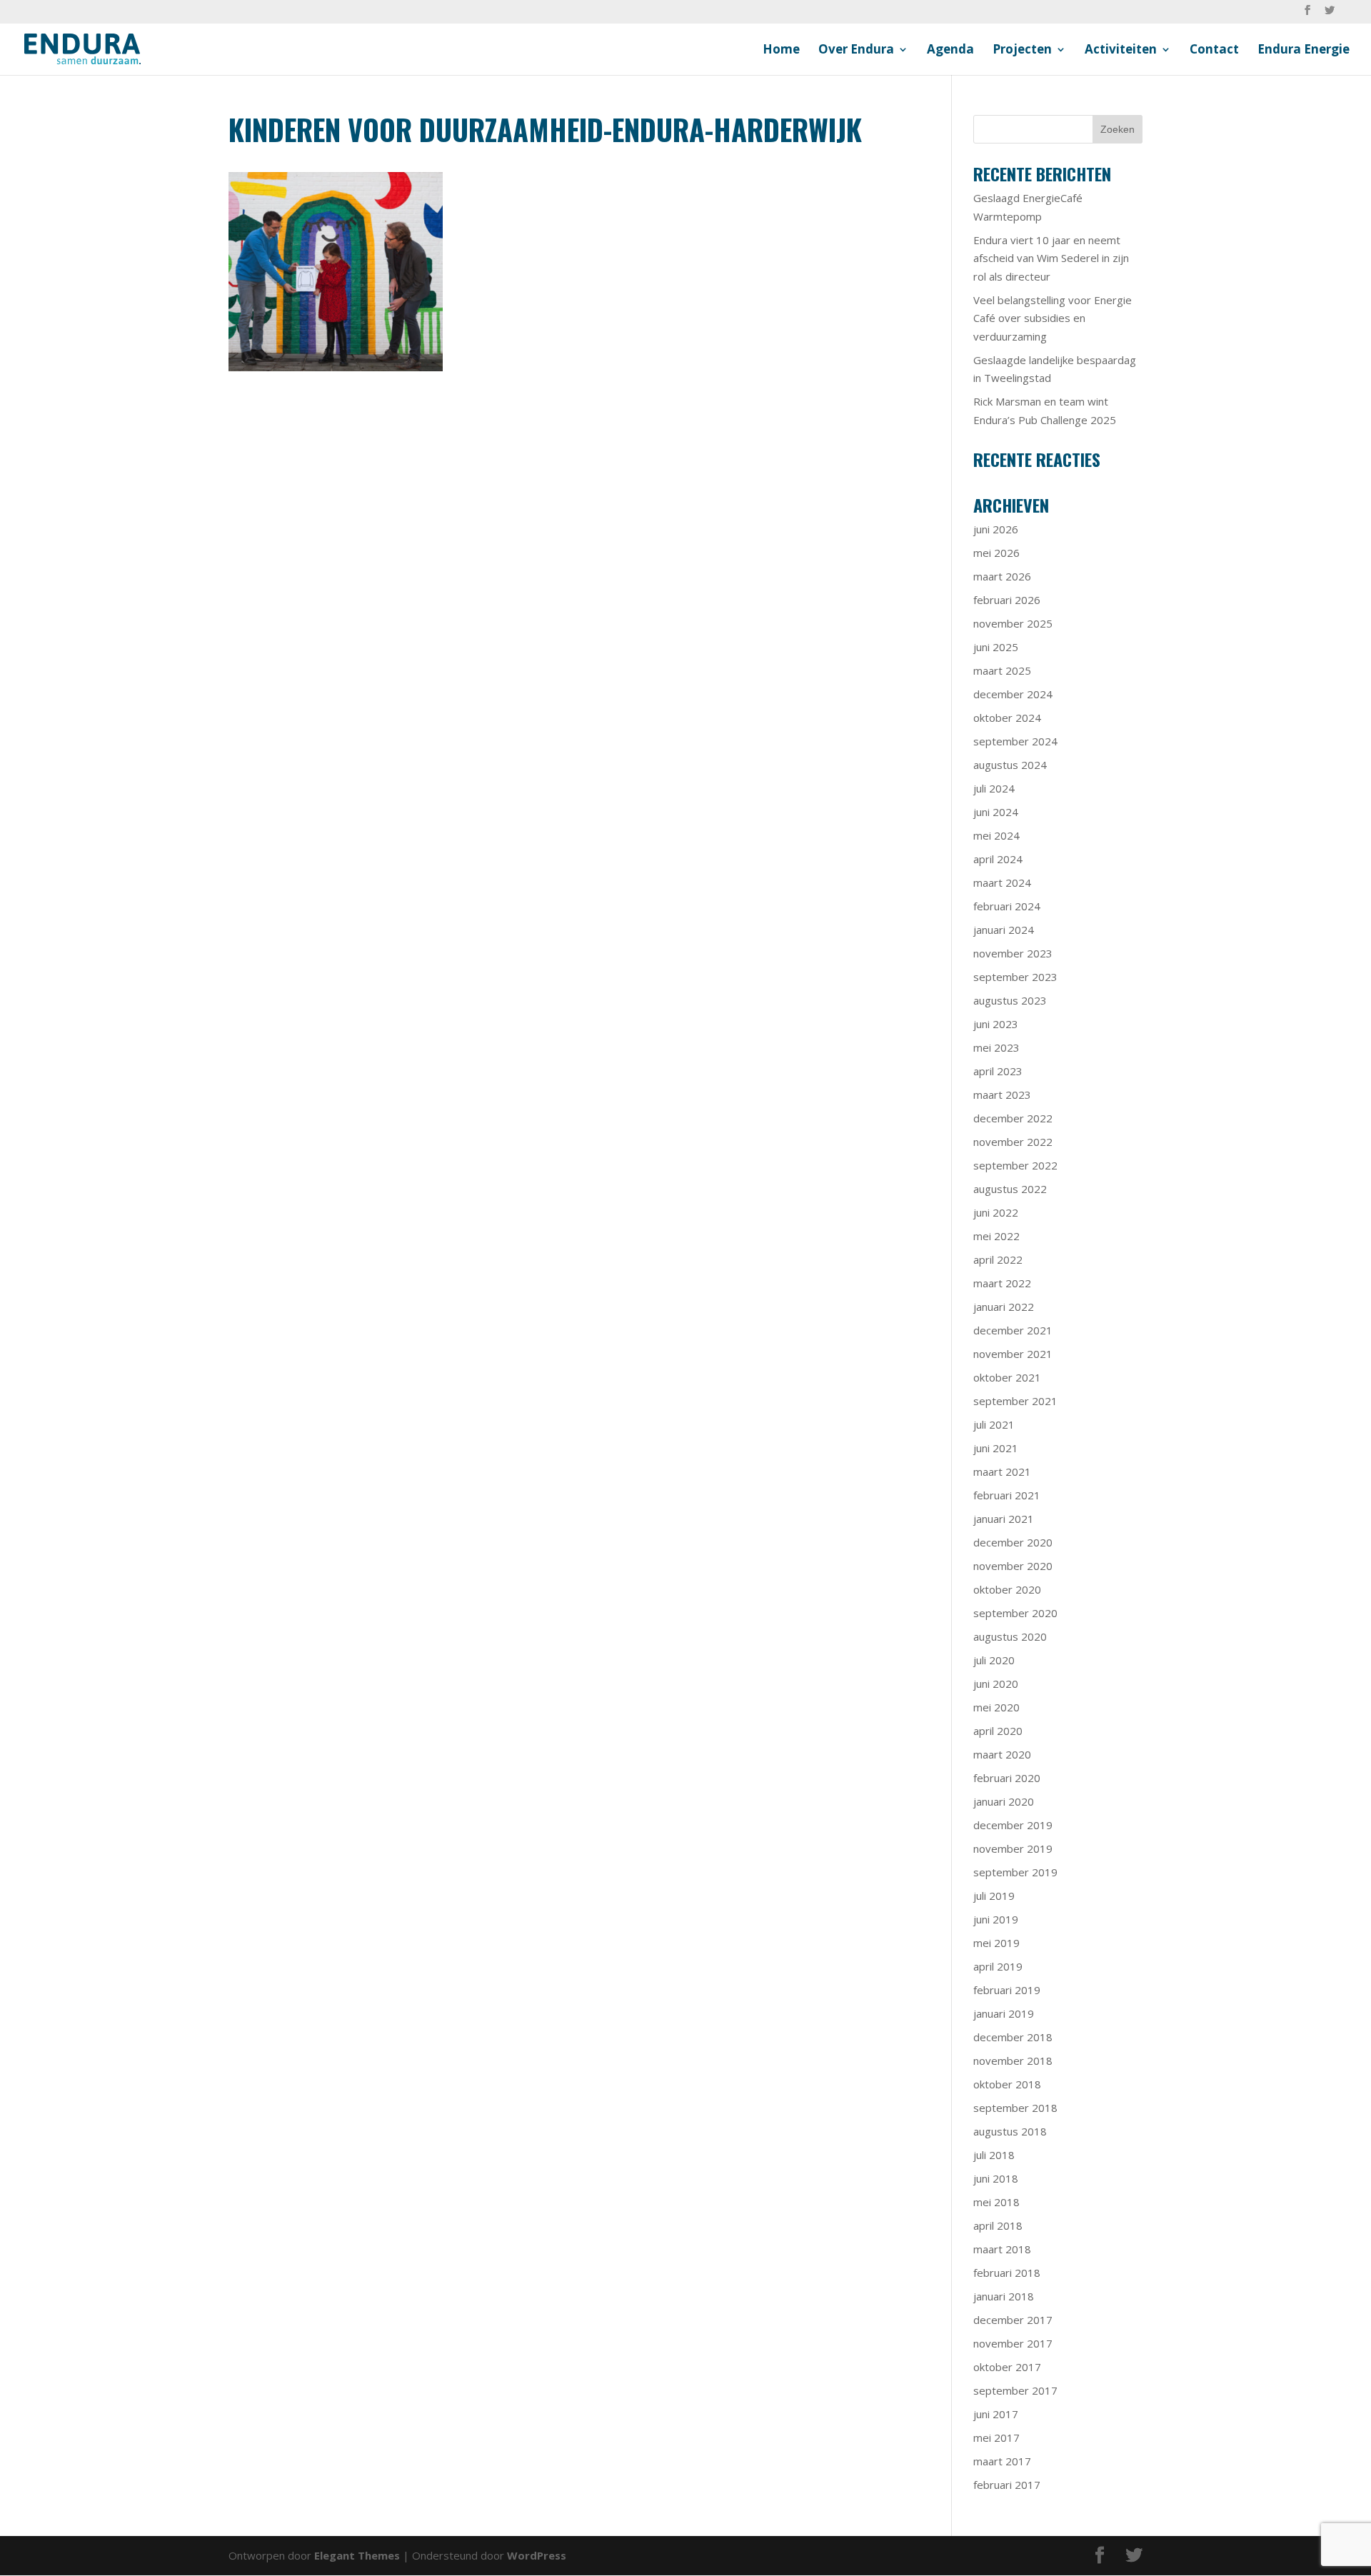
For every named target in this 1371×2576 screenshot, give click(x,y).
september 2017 (1015, 2390)
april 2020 (998, 1731)
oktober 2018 (1007, 2084)
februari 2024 (1007, 906)
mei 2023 (996, 1047)
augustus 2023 (1010, 1000)
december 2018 (1013, 2037)
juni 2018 (996, 2178)
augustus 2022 (1010, 1189)
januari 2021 (1004, 1519)
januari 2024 (1004, 930)
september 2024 (1015, 741)
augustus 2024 (1010, 765)
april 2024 (998, 859)
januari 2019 (1004, 2013)
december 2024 (1013, 694)
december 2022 (1013, 1118)
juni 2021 (996, 1448)
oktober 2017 (1007, 2367)
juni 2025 (996, 647)
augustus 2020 (1010, 1636)
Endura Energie (1304, 51)
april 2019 (998, 1966)
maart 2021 (1002, 1471)
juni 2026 (996, 529)
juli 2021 (994, 1424)
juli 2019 (994, 1896)
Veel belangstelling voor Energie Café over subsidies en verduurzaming (1053, 318)
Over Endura (856, 51)
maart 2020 (1002, 1754)
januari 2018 (1004, 2296)
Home (781, 51)
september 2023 (1015, 977)
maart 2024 (1002, 882)
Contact (1214, 51)
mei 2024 (996, 835)
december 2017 (1013, 2320)
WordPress (537, 2555)
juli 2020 (994, 1660)
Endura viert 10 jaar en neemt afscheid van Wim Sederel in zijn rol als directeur (1051, 258)
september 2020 (1015, 1613)
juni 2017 (996, 2414)
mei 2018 (996, 2202)
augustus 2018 (1010, 2131)
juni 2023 (996, 1024)
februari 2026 (1007, 600)
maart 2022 (1002, 1283)
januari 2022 (1004, 1307)
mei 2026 (996, 553)
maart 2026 (1002, 576)
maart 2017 (1002, 2461)
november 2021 (1013, 1354)
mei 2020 (996, 1707)
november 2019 (1013, 1848)
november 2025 (1013, 623)
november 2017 (1013, 2343)
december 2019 (1013, 1825)
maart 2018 (1002, 2249)
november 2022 (1013, 1142)
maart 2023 (1002, 1095)
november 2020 (1013, 1566)
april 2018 (998, 2225)
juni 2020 (996, 1684)
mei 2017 (996, 2437)
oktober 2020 (1007, 1589)
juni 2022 (996, 1212)
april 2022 (998, 1259)
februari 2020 (1007, 1778)
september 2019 (1015, 1872)
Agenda (950, 51)
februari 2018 (1007, 2273)
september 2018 (1015, 2108)
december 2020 (1013, 1542)
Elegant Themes (357, 2555)
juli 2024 (994, 788)
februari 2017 (1007, 2485)
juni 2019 (996, 1919)
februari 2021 (1007, 1495)
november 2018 (1013, 2061)
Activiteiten (1121, 51)
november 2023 (1013, 953)
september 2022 (1015, 1165)
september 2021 (1015, 1401)
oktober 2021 (1007, 1377)
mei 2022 (996, 1236)
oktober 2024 (1007, 718)
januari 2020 (1004, 1801)
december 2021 (1013, 1330)
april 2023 (998, 1071)
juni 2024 (996, 812)
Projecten (1022, 51)
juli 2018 (994, 2155)
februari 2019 (1007, 1990)
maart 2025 (1002, 670)
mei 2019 (996, 1943)
